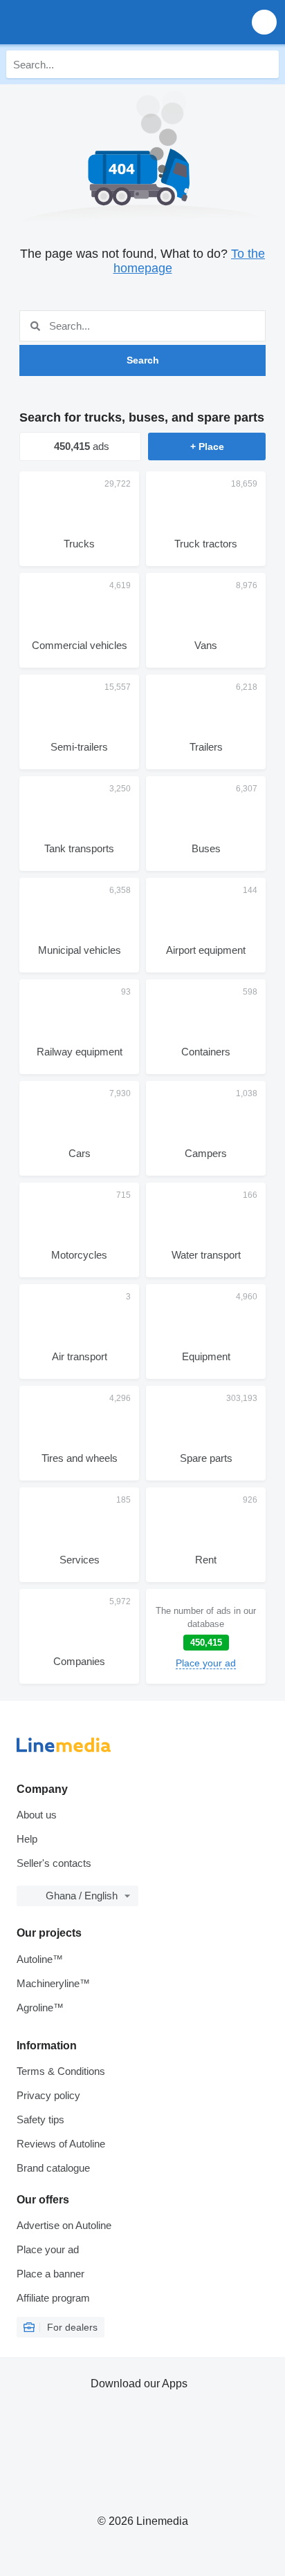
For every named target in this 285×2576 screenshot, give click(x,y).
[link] (206, 1636)
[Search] (265, 64)
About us (37, 1815)
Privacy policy (48, 2095)
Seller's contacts (54, 1863)
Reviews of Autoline (61, 2144)
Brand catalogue (53, 2168)
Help (27, 1839)
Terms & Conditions (61, 2071)
